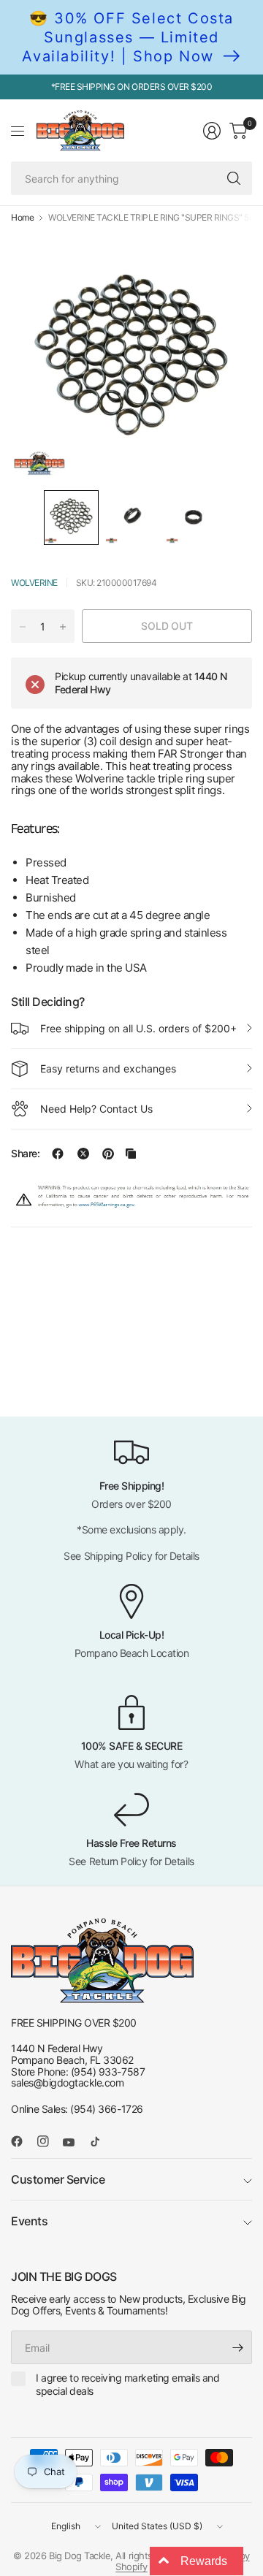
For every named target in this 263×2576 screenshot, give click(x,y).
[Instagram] (49, 2141)
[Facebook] (23, 2141)
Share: (25, 1154)
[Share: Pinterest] (108, 1154)
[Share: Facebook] (58, 1154)
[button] (71, 518)
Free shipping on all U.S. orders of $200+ (138, 1028)
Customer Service (58, 2179)
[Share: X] (83, 1154)
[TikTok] (101, 2141)
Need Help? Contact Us (96, 1109)
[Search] (234, 178)
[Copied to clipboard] (131, 1154)
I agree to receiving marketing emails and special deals (127, 2384)
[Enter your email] (237, 2347)
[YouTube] (75, 2143)
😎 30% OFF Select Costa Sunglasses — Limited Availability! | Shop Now (128, 37)
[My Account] (212, 131)
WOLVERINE (34, 583)
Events (29, 2221)
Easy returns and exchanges (108, 1068)
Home (22, 218)
